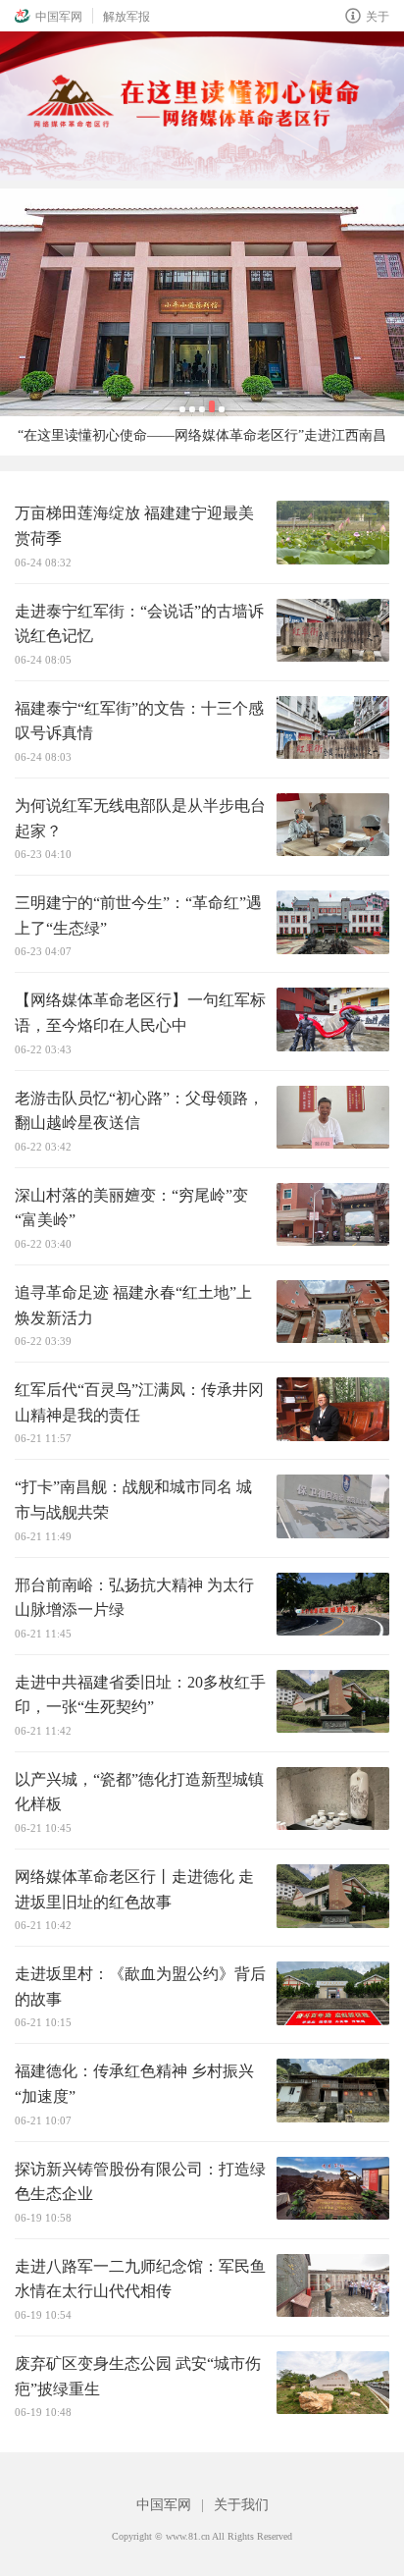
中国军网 (59, 17)
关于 (378, 17)
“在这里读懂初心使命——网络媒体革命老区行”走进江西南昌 (202, 435)
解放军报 (126, 17)
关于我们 (241, 2505)
